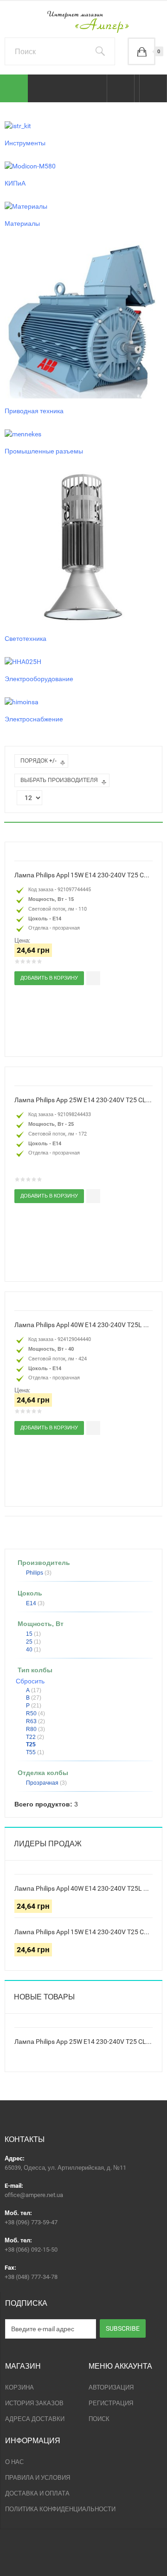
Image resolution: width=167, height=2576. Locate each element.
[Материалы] (26, 205)
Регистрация (111, 2403)
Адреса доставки (35, 2419)
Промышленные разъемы (44, 451)
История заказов (34, 2403)
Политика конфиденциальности (60, 2509)
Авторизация (111, 2387)
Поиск (99, 2419)
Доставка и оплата (37, 2493)
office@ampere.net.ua (34, 2195)
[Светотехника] (83, 547)
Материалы (22, 223)
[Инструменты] (18, 125)
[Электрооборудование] (23, 661)
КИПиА (15, 183)
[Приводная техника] (83, 319)
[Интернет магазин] (83, 22)
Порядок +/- (39, 761)
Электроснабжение (34, 719)
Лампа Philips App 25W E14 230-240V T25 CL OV (83, 1100)
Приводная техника (34, 411)
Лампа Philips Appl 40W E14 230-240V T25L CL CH (83, 1325)
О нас (14, 2462)
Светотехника (26, 639)
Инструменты (25, 143)
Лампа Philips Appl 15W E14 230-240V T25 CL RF (83, 875)
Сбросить (30, 1681)
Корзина (19, 2387)
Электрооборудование (39, 679)
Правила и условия (38, 2478)
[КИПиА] (30, 166)
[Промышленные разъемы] (23, 433)
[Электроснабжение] (22, 701)
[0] (141, 51)
